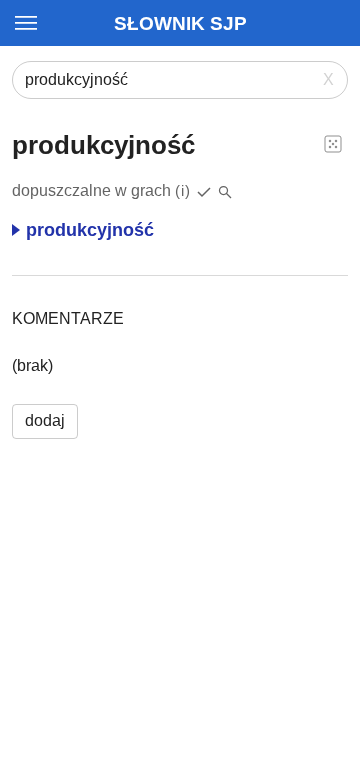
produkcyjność (90, 230)
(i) (183, 190)
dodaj (45, 420)
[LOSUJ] (333, 143)
